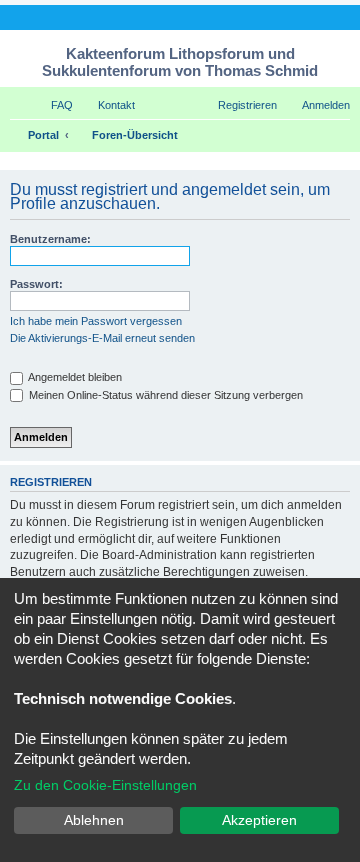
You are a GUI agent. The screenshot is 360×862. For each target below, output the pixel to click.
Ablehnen (94, 820)
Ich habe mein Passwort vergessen (96, 321)
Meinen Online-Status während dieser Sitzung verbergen (164, 395)
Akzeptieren (259, 820)
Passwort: (36, 284)
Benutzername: (50, 239)
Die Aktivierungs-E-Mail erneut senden (102, 338)
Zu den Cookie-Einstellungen (105, 785)
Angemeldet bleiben (74, 377)
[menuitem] (53, 105)
